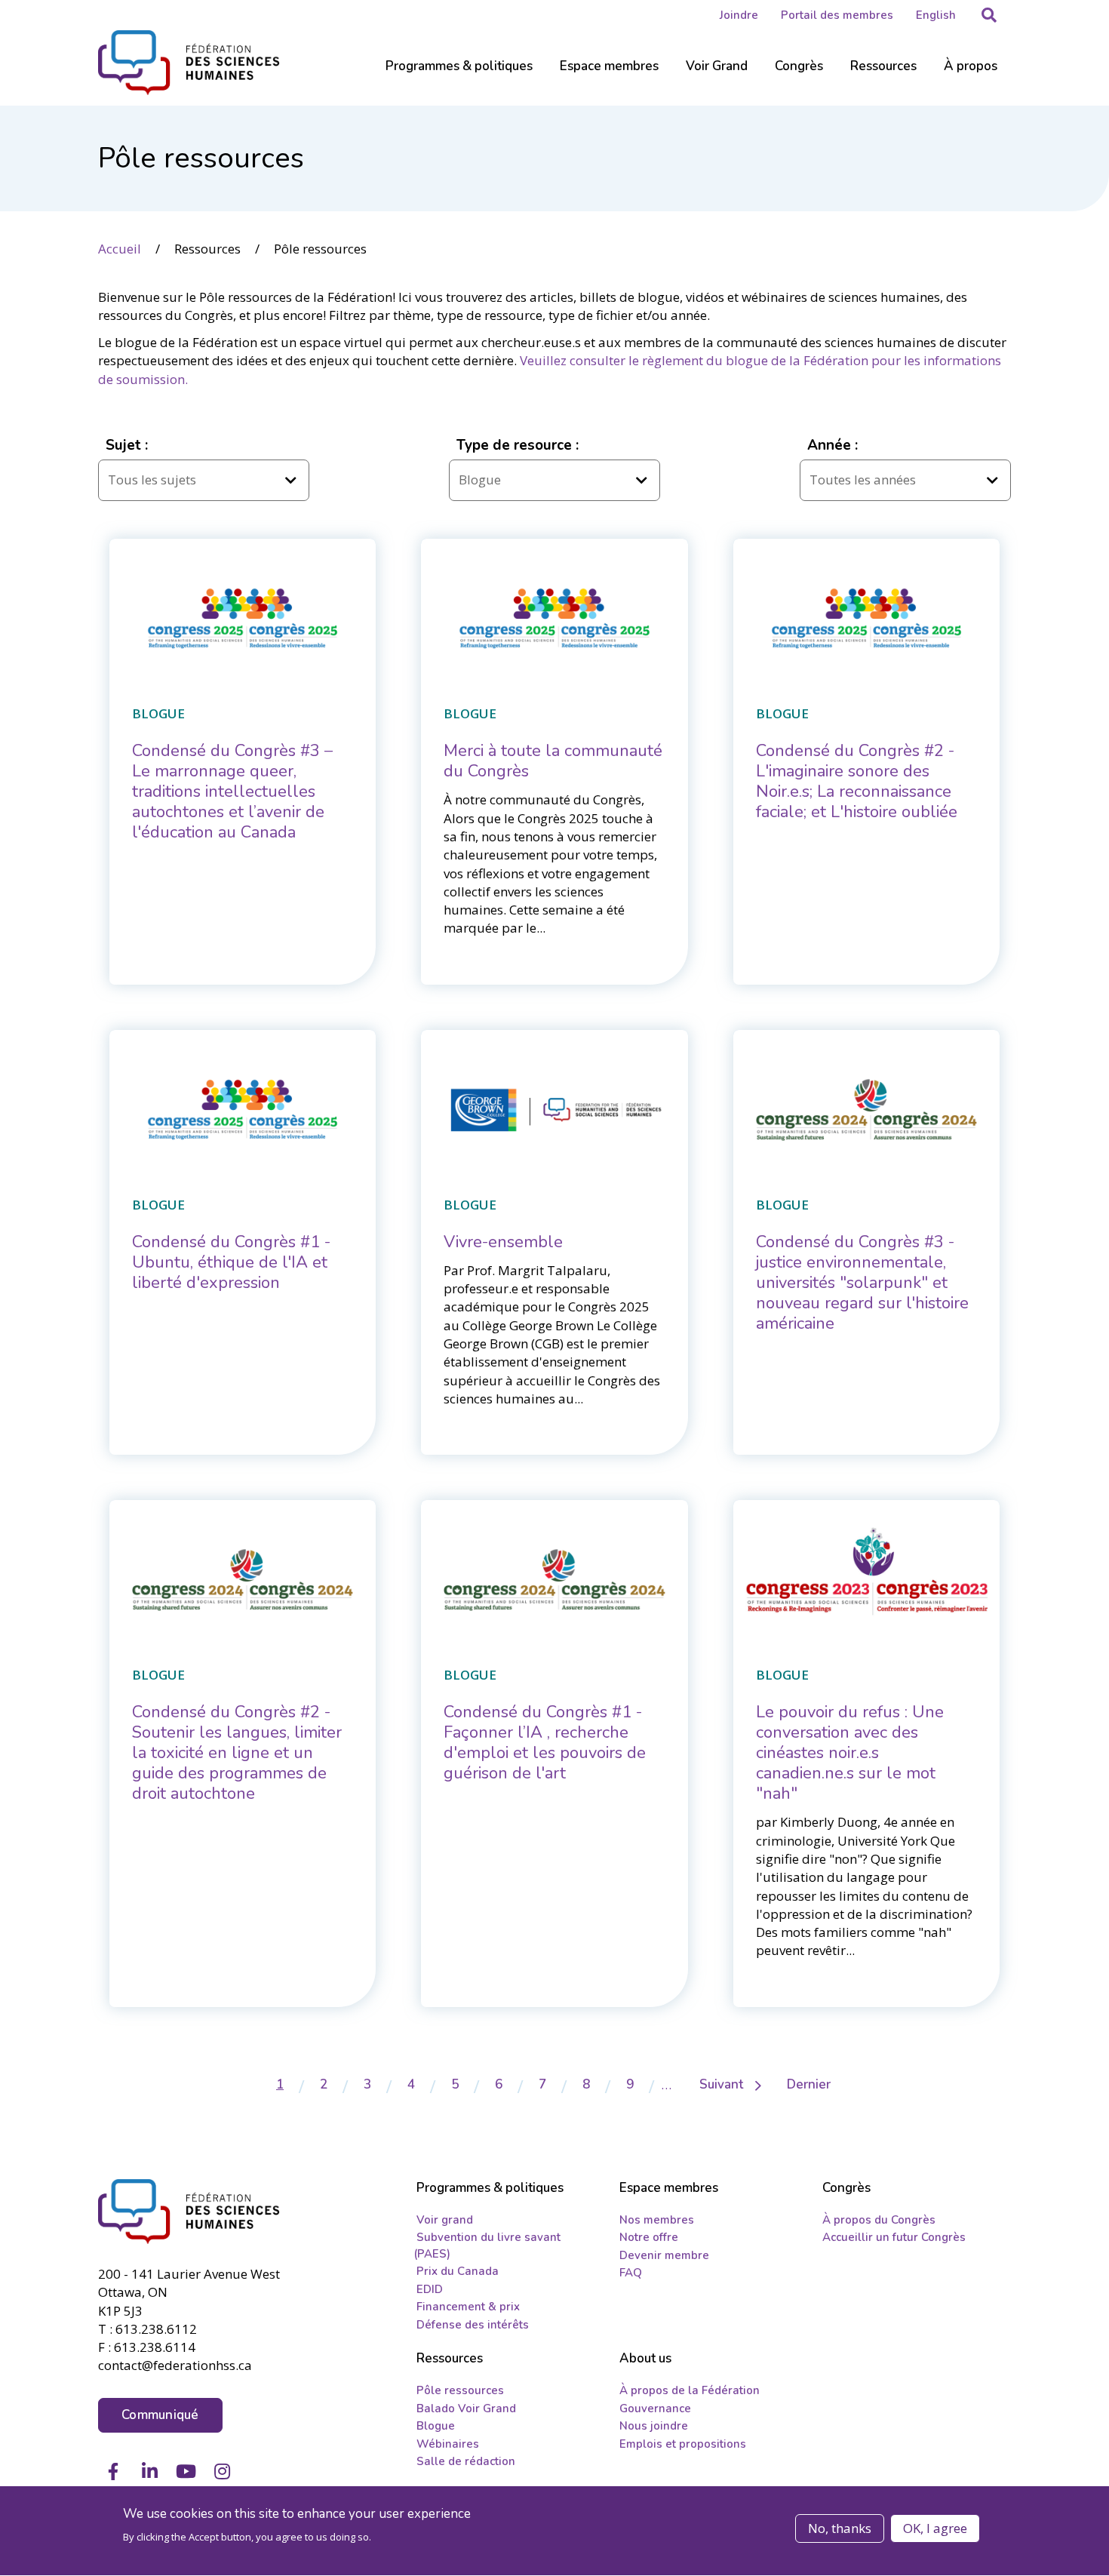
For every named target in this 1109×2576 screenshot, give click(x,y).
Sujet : (127, 445)
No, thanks (840, 2528)
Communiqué (160, 2415)
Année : (833, 445)
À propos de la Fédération (690, 2390)
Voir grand (445, 2220)
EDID (430, 2289)
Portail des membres (837, 15)
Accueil (120, 249)
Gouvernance (655, 2408)
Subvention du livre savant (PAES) (487, 2245)
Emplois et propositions (683, 2444)
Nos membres (657, 2220)
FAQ (631, 2273)
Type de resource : (518, 445)
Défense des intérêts (473, 2325)
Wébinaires (448, 2444)
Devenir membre (664, 2255)
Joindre (739, 15)
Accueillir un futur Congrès (894, 2237)
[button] (989, 15)
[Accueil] (201, 2212)
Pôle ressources (460, 2390)
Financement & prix (468, 2307)
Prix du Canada (458, 2271)
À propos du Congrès (879, 2220)
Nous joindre (654, 2426)
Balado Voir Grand (466, 2408)
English (936, 15)
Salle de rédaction (466, 2461)
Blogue (436, 2426)
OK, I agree (935, 2528)
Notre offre (649, 2237)
